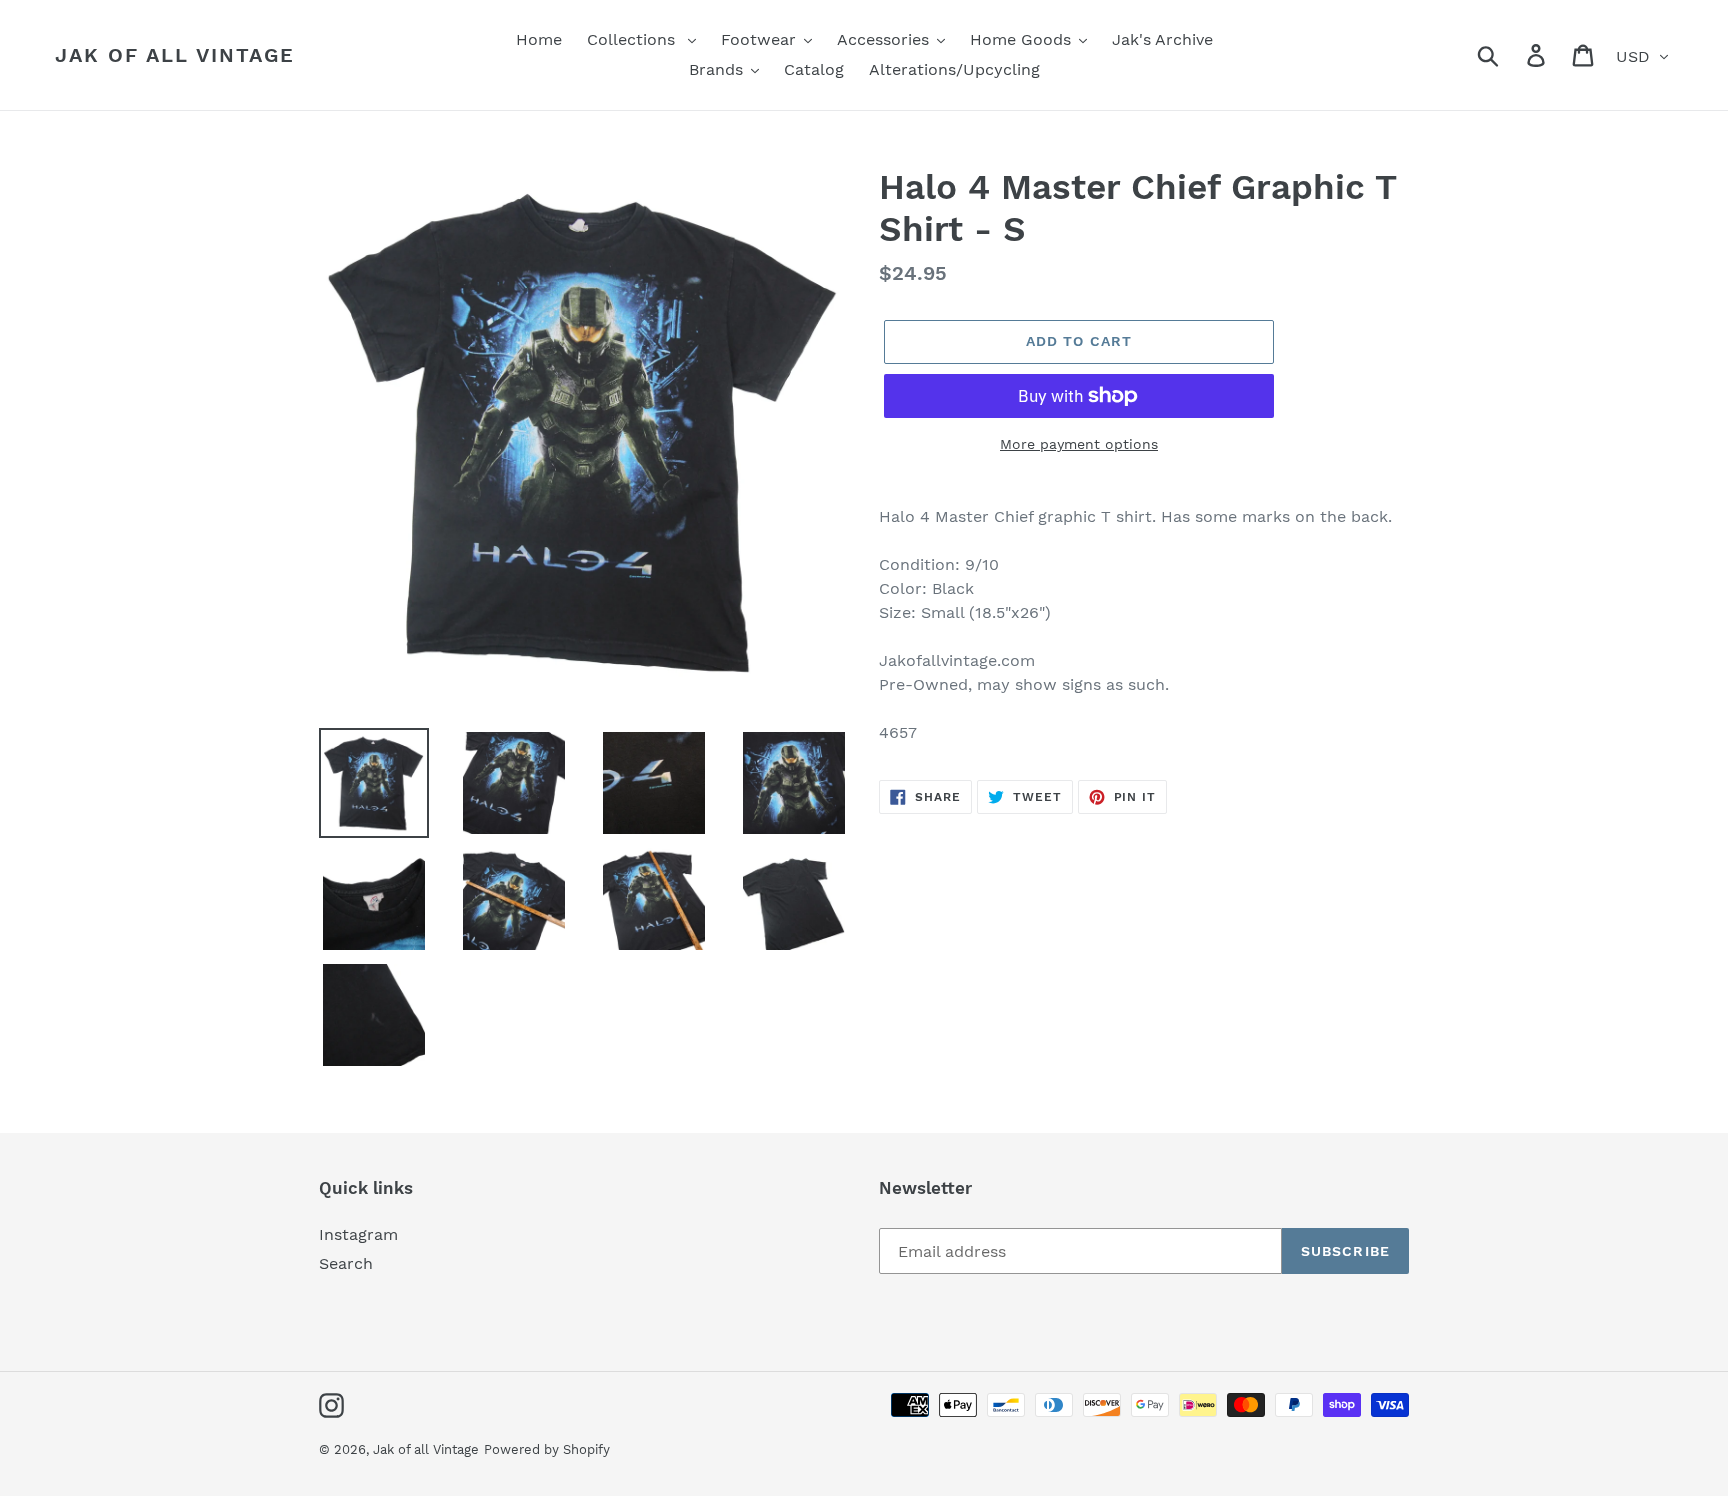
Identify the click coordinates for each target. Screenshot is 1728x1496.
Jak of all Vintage (175, 55)
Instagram (358, 1234)
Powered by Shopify (547, 1449)
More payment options (1079, 444)
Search (346, 1263)
